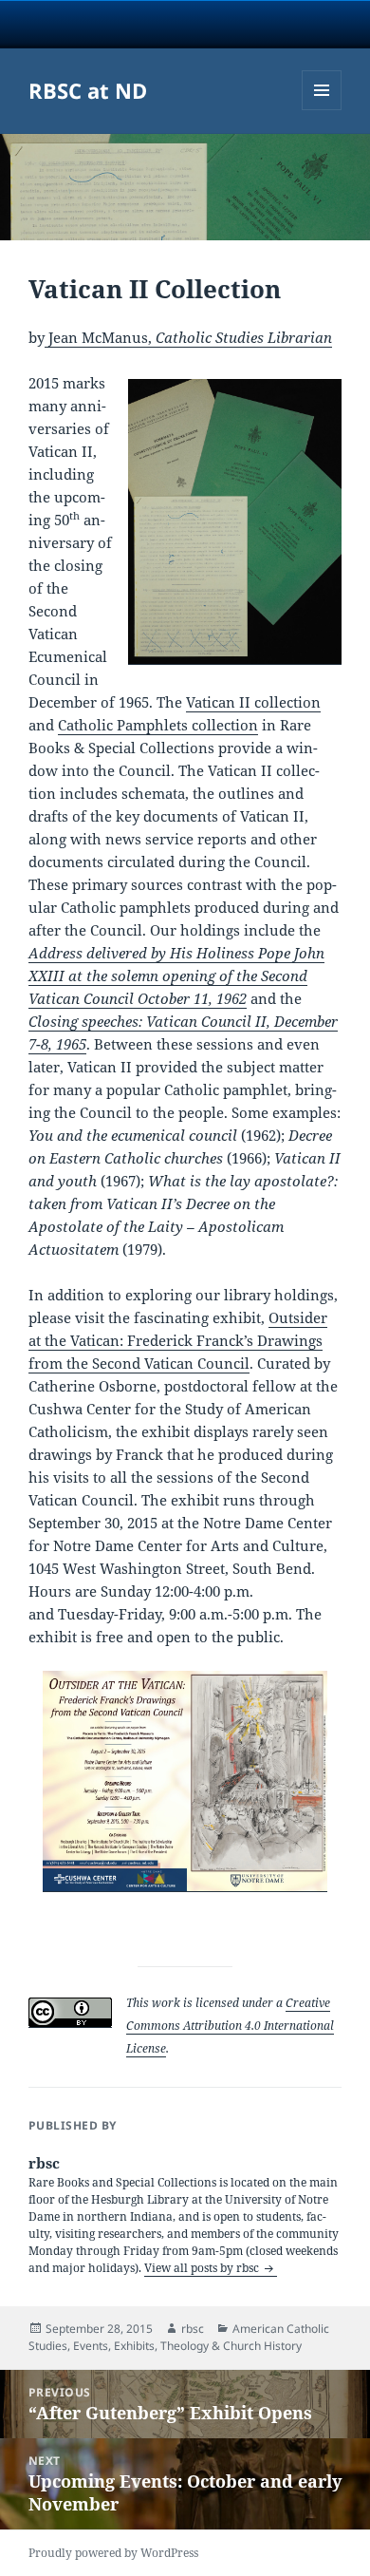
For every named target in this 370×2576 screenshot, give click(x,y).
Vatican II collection (253, 702)
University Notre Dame (185, 24)
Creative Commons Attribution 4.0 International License (230, 2026)
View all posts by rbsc (203, 2268)
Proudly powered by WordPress (113, 2553)
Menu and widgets (322, 110)
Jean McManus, (188, 337)
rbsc (193, 2329)
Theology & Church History (231, 2346)
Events (91, 2346)
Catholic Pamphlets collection (158, 725)
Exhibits (134, 2346)
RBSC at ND (88, 90)
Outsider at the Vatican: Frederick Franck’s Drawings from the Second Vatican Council (178, 1340)
